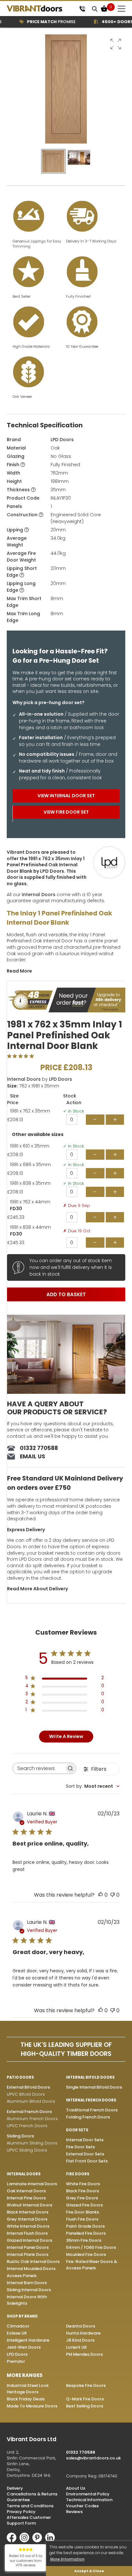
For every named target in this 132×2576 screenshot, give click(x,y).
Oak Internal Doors (26, 2191)
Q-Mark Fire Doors (85, 2399)
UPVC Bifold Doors (26, 2094)
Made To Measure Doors (32, 2406)
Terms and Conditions (30, 2506)
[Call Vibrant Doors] (82, 9)
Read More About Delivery (37, 1589)
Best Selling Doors (85, 2406)
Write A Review (66, 1736)
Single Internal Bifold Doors (94, 2087)
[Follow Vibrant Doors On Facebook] (13, 2541)
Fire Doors (78, 2174)
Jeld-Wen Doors (24, 2347)
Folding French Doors (88, 2117)
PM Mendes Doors (84, 2354)
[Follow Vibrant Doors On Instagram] (26, 2541)
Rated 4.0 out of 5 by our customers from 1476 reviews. (26, 2561)
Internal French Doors (91, 2100)
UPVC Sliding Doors (27, 2150)
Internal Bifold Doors (90, 2077)
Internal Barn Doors (27, 2283)
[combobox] (93, 1786)
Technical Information (89, 2500)
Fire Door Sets (80, 2147)
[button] (116, 44)
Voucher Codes (82, 2506)
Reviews (74, 2512)
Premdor (16, 2361)
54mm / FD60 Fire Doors (91, 2247)
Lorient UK (76, 2347)
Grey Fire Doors (82, 2198)
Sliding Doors (20, 2136)
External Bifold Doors (28, 2087)
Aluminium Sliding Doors (32, 2143)
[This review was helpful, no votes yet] (101, 1895)
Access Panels (22, 2276)
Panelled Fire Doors (86, 2233)
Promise (40, 22)
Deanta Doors (81, 2326)
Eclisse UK (17, 2333)
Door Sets (77, 2130)
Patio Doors (20, 2077)
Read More (19, 971)
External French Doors (29, 2112)
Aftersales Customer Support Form (29, 2520)
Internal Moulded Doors (31, 2269)
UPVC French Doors (27, 2126)
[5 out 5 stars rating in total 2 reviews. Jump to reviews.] (22, 1056)
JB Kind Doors (80, 2340)
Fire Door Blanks (82, 2212)
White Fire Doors (83, 2184)
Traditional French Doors (92, 2110)
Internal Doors (39, 895)
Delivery (15, 2488)
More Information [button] (67, 2559)
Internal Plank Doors (28, 2254)
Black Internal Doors (28, 2212)
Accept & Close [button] (89, 2571)
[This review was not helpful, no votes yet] (112, 1895)
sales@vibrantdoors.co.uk (93, 2458)
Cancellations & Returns (32, 2494)
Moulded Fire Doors (86, 2254)
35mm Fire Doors (84, 2240)
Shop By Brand (22, 2316)
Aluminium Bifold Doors (31, 2101)
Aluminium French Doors (32, 2119)
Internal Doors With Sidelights (27, 2300)
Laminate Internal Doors (32, 2184)
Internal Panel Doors (28, 2247)
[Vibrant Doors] (41, 9)
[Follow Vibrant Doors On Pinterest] (39, 2541)
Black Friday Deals (26, 2399)
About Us (76, 2488)
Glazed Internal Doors (29, 2240)
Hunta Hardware (83, 2333)
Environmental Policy (88, 2494)
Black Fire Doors (82, 2191)
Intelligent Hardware (28, 2340)
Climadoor (18, 2326)
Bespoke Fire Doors (86, 2385)
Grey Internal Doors (27, 2219)
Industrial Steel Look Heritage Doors (28, 2389)
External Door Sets (85, 2154)
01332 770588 (39, 1448)
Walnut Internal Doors (29, 2205)
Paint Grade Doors (85, 2226)
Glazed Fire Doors (84, 2205)
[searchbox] (39, 1768)
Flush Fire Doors (82, 2219)
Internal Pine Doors (26, 2198)
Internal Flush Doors (27, 2233)
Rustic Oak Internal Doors (33, 2262)
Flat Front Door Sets (87, 2161)
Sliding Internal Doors (29, 2290)
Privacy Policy (21, 2512)
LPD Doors (62, 440)
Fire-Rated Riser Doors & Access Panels (91, 2265)
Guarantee (18, 2500)
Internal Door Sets (85, 2140)
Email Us (33, 1456)
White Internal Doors (28, 2226)
